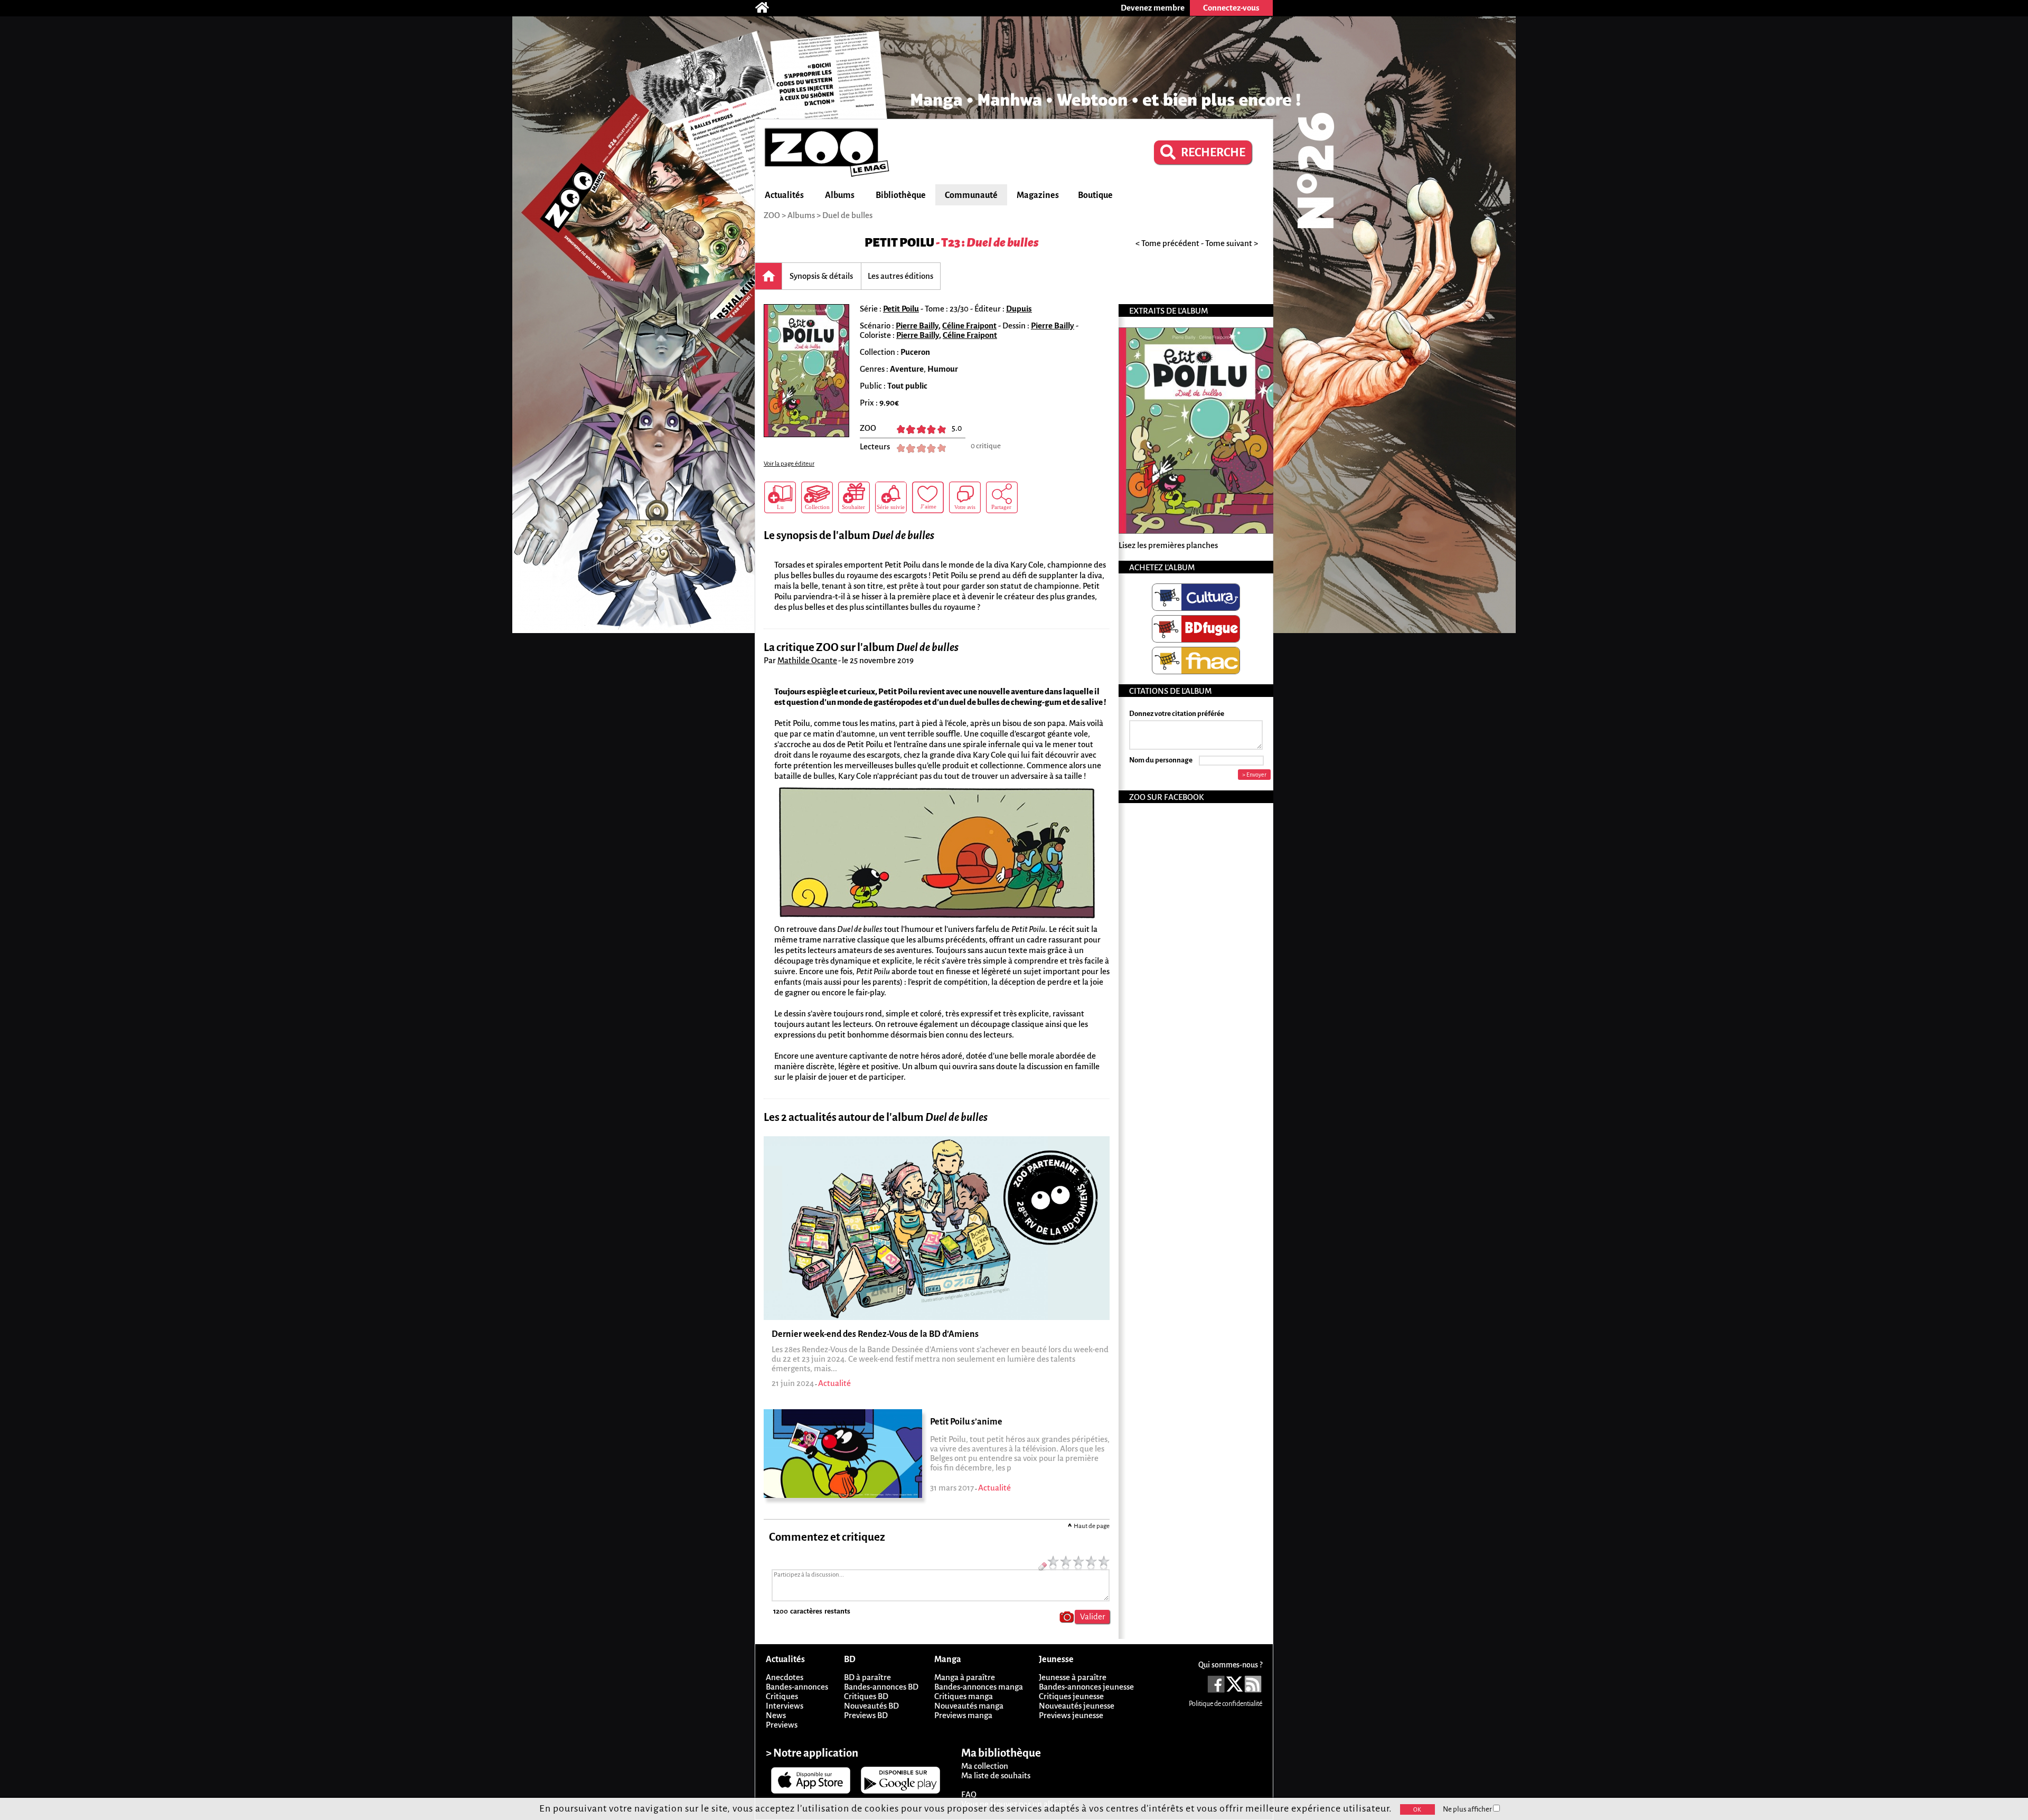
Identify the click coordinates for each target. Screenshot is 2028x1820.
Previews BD (866, 1715)
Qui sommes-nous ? (1230, 1665)
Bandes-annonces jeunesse (1086, 1687)
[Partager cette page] (1002, 497)
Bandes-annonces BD (881, 1687)
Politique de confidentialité (1226, 1704)
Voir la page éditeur (789, 464)
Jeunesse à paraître (1073, 1677)
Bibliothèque (901, 195)
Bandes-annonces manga (979, 1687)
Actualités (784, 195)
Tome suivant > (1232, 243)
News (776, 1715)
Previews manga (963, 1715)
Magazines (1038, 195)
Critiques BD (866, 1696)
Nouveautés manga (969, 1706)
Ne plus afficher (1468, 1809)
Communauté (971, 195)
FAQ (969, 1794)
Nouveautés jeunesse (1077, 1706)
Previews (782, 1725)
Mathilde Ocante (807, 660)
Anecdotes (785, 1677)
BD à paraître (867, 1677)
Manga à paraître (965, 1677)
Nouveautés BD (871, 1706)
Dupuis (1019, 309)
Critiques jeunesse (1071, 1696)
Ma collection (985, 1766)
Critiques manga (964, 1696)
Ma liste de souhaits (996, 1775)
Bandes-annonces (797, 1687)
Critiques (782, 1696)
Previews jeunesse (1071, 1715)
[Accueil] (767, 8)
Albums (840, 195)
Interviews (785, 1706)
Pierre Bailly (917, 326)
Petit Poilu (899, 243)
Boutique (1095, 195)
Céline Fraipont (969, 326)
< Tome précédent (1167, 243)
